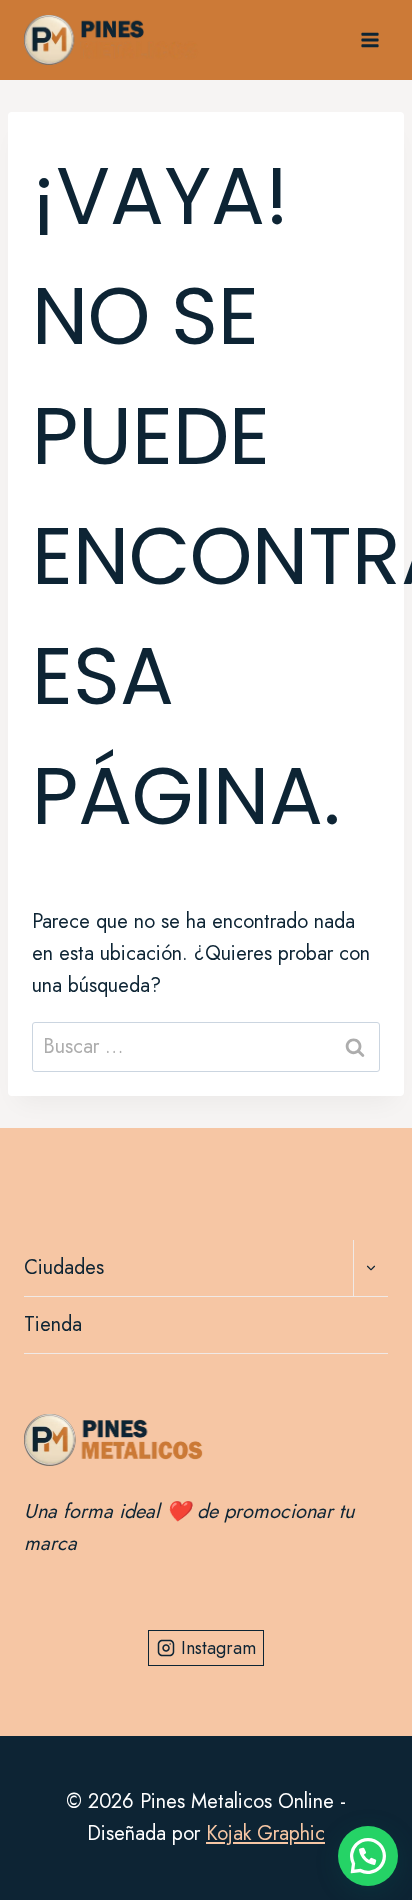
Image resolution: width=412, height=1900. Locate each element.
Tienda (53, 1324)
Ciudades (64, 1267)
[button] (368, 1856)
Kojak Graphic (265, 1833)
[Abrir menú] (369, 39)
